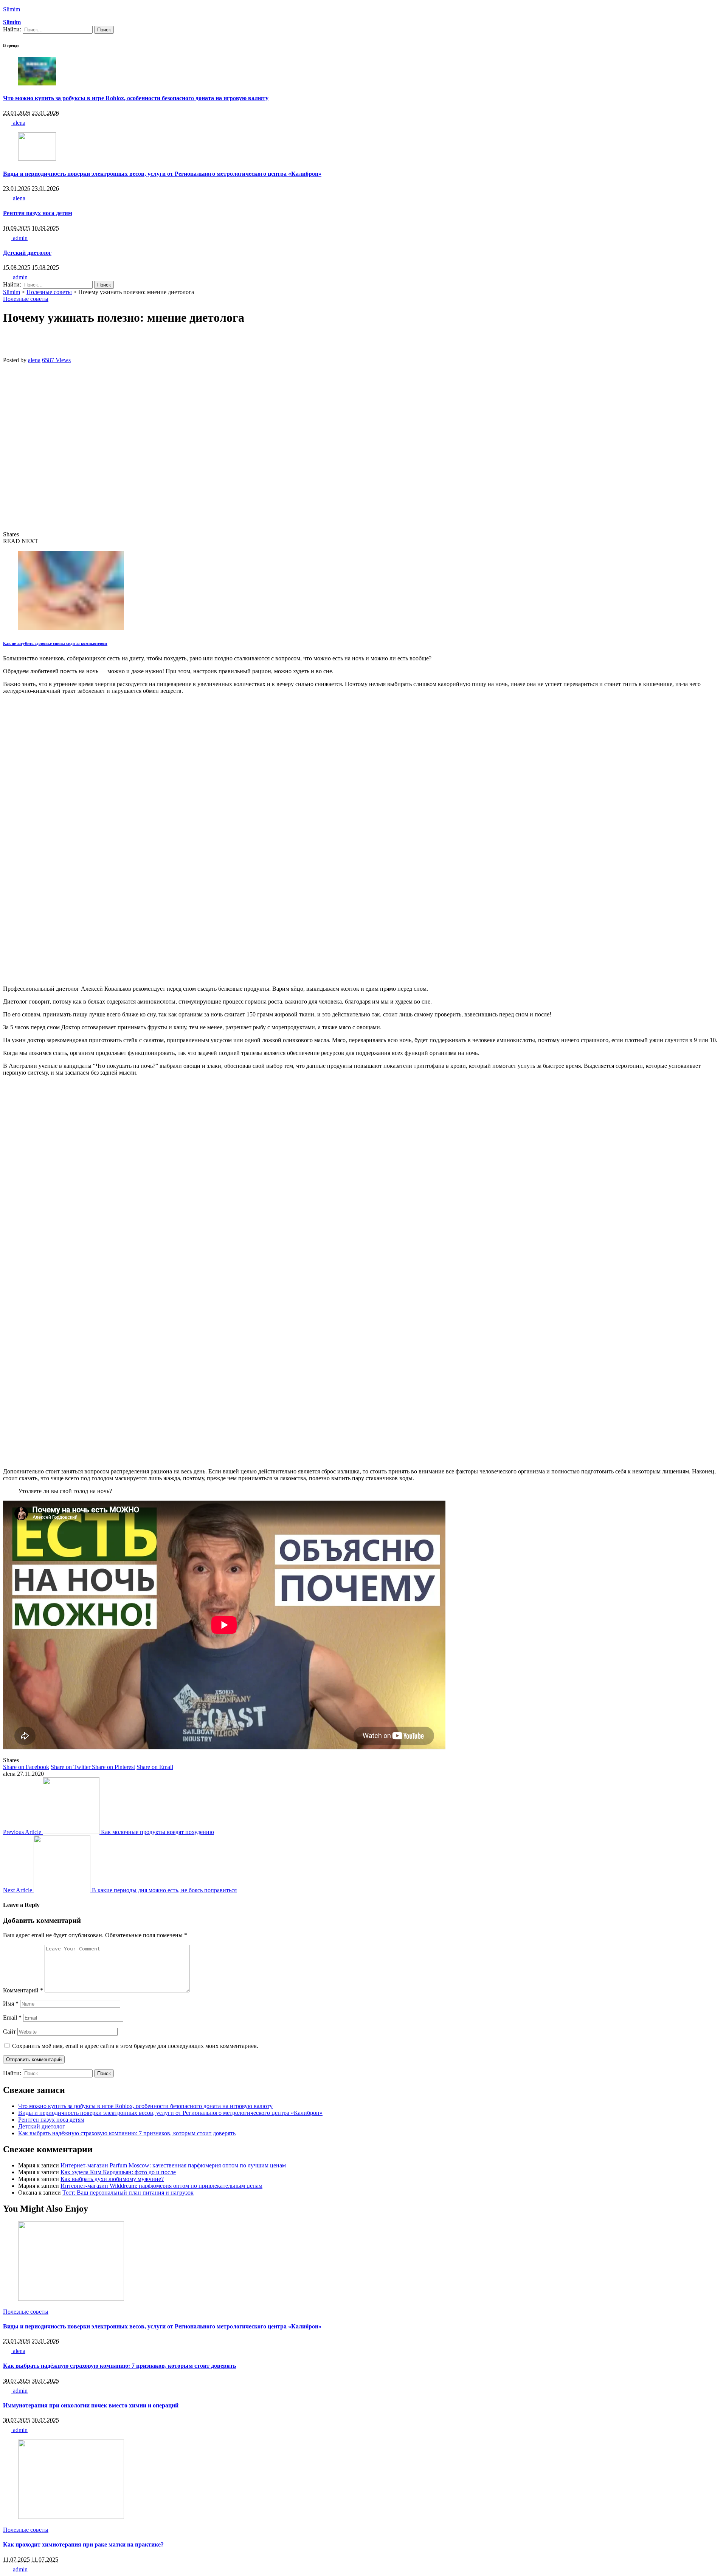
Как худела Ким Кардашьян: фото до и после (118, 2172)
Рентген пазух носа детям (38, 213)
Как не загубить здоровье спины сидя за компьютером (55, 643)
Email (12, 2018)
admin (19, 238)
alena (18, 123)
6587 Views (56, 360)
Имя (11, 2004)
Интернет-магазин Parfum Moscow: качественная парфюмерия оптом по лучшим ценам (173, 2165)
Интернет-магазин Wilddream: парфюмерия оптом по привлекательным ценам (161, 2186)
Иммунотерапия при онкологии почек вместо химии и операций (91, 2405)
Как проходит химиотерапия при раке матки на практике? (83, 2544)
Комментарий (23, 1990)
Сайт (9, 2032)
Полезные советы (26, 299)
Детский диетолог (27, 253)
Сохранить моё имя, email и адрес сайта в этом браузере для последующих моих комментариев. (135, 2046)
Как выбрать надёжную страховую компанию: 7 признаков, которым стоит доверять (127, 2133)
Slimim (12, 9)
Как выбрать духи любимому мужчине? (112, 2179)
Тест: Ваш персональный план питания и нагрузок (128, 2193)
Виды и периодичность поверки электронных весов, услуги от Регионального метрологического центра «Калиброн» (162, 174)
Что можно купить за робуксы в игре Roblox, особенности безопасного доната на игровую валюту (136, 98)
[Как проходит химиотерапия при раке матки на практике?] (71, 2517)
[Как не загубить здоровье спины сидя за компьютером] (71, 628)
